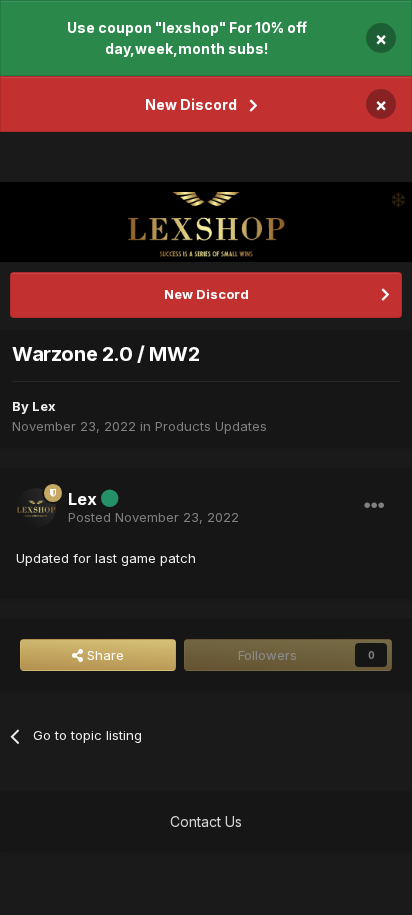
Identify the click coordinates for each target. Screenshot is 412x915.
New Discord (191, 104)
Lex (44, 406)
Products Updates (211, 426)
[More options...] (374, 506)
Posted (153, 517)
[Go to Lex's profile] (36, 508)
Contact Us (206, 821)
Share (103, 655)
